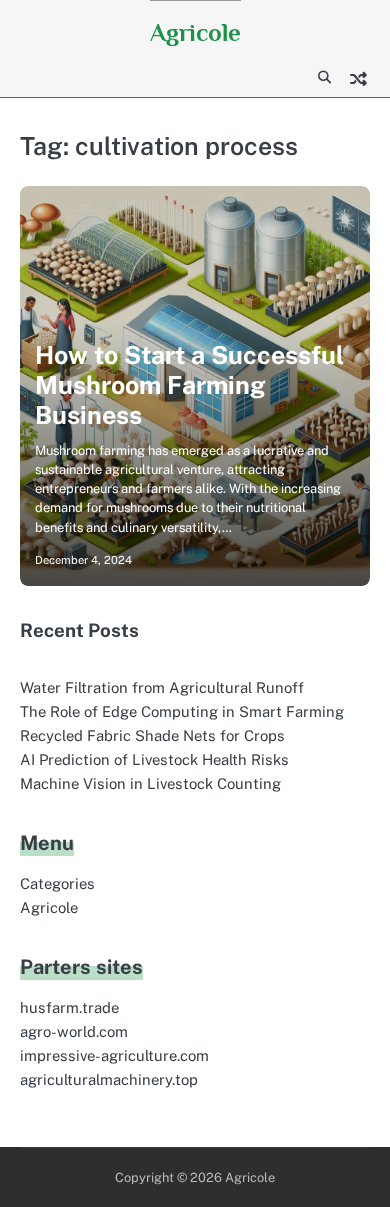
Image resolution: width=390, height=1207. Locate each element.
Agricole (195, 32)
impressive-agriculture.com (114, 1055)
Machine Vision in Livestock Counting (150, 783)
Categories (57, 883)
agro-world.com (74, 1031)
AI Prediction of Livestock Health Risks (154, 759)
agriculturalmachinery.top (109, 1079)
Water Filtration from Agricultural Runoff (162, 687)
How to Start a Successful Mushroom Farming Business (189, 385)
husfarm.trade (69, 1007)
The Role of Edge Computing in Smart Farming (182, 711)
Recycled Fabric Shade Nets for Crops (152, 735)
